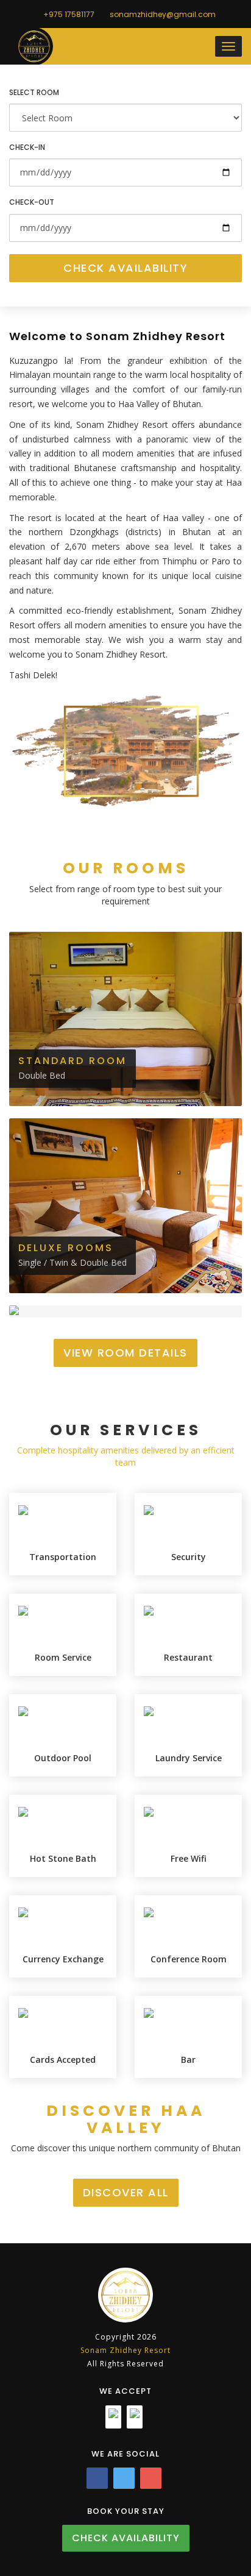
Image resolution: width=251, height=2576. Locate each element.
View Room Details (125, 1353)
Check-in (27, 147)
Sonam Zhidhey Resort (125, 2350)
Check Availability (125, 268)
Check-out (32, 202)
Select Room (34, 92)
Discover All (126, 2192)
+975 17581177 (68, 14)
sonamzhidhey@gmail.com (162, 14)
